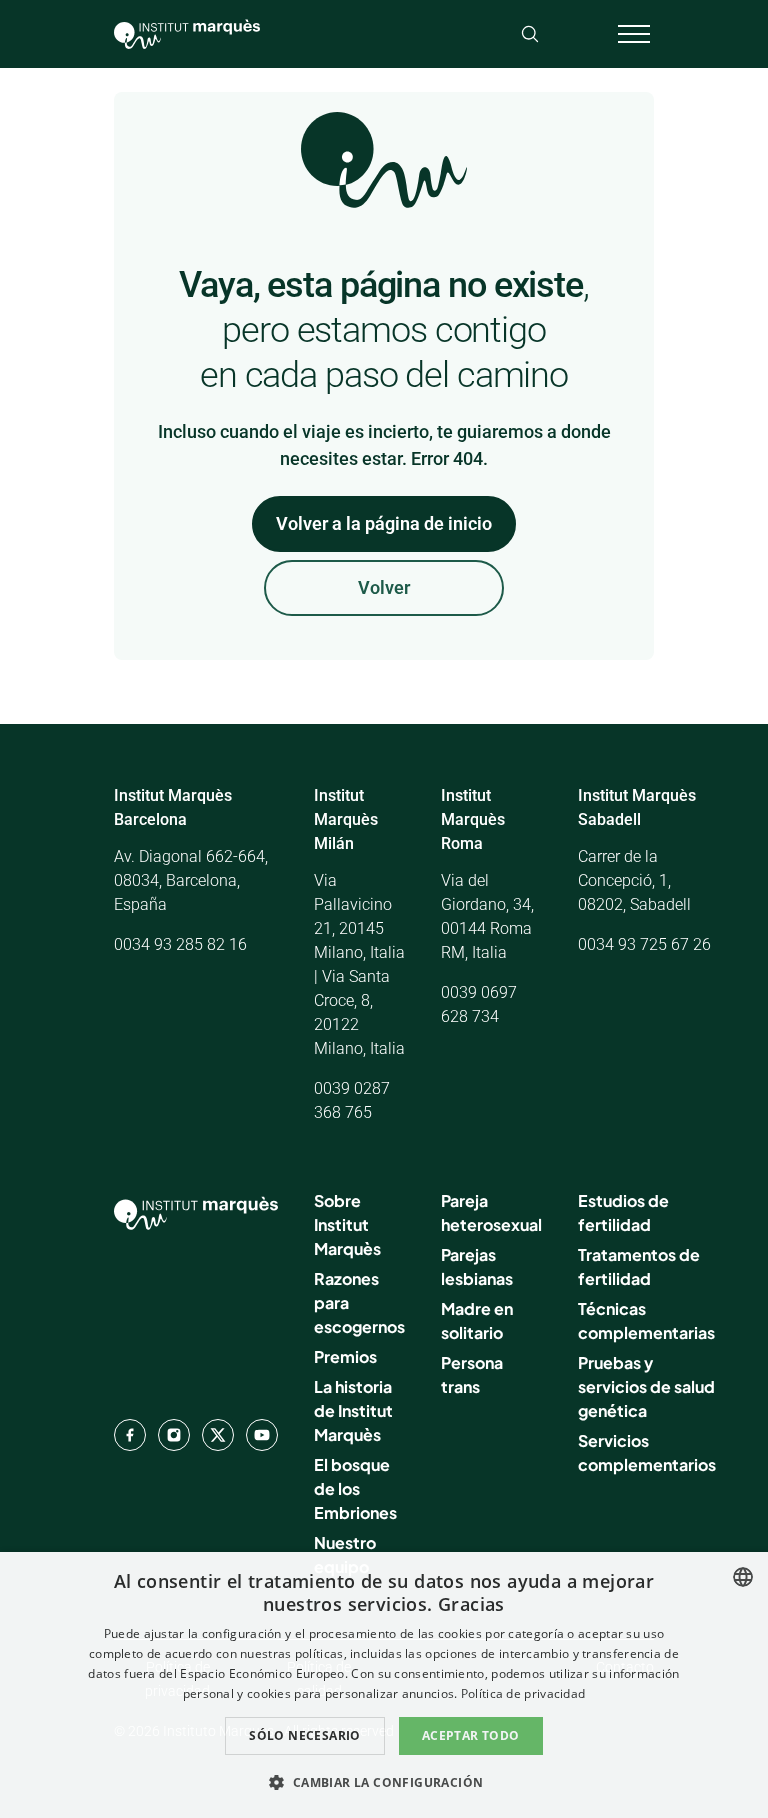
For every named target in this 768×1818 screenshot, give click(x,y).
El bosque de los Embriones (355, 1488)
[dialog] (384, 1685)
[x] (218, 1435)
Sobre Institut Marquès (347, 1224)
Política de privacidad (523, 1693)
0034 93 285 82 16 (180, 944)
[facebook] (130, 1435)
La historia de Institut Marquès (353, 1410)
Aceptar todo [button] (471, 1735)
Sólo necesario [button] (305, 1735)
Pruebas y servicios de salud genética (646, 1386)
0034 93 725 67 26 (644, 944)
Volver (384, 587)
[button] (383, 1782)
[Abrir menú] (634, 34)
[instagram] (174, 1435)
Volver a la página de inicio (384, 523)
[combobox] (743, 1577)
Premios (345, 1356)
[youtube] (262, 1435)
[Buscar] (530, 34)
